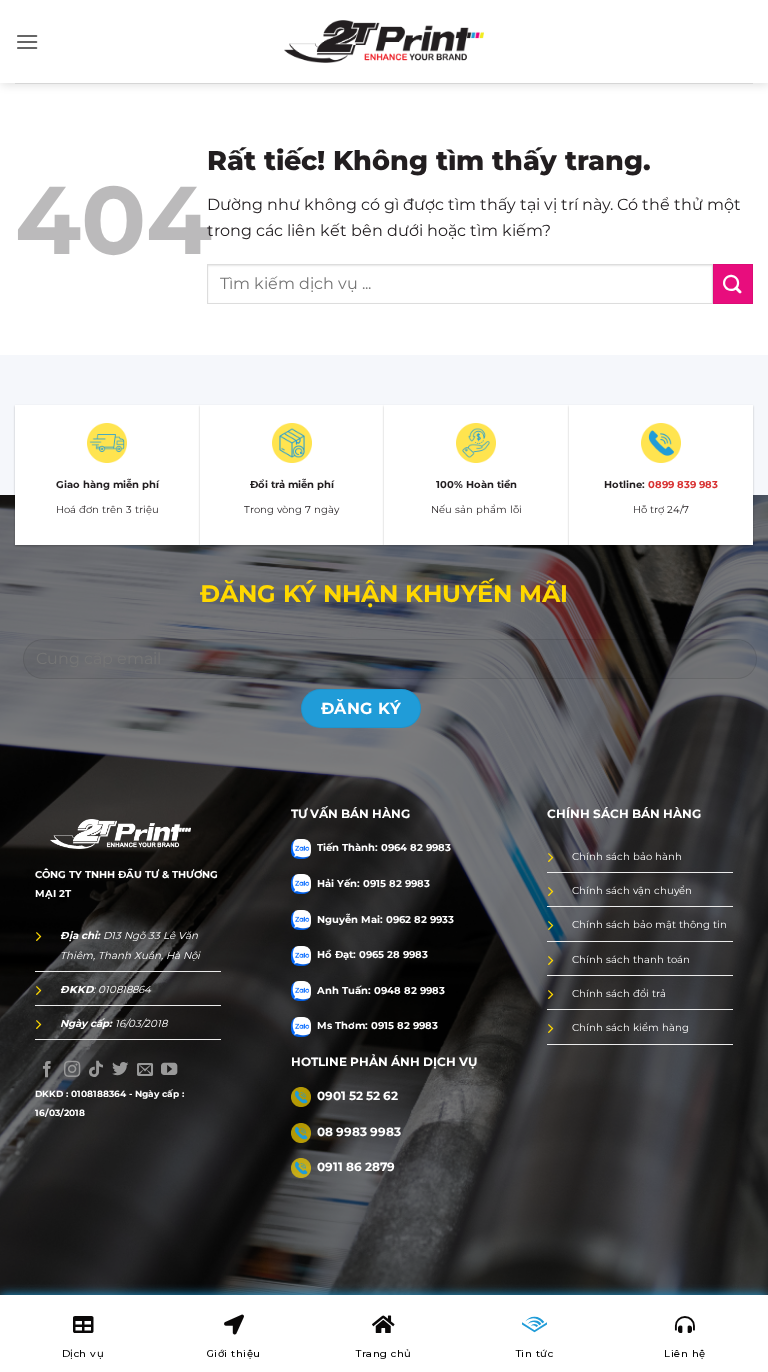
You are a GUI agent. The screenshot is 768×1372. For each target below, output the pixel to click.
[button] (27, 41)
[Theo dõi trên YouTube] (169, 1070)
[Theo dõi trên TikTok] (96, 1070)
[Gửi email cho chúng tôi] (145, 1070)
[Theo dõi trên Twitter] (120, 1070)
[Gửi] (733, 283)
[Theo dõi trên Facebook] (47, 1070)
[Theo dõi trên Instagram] (72, 1070)
